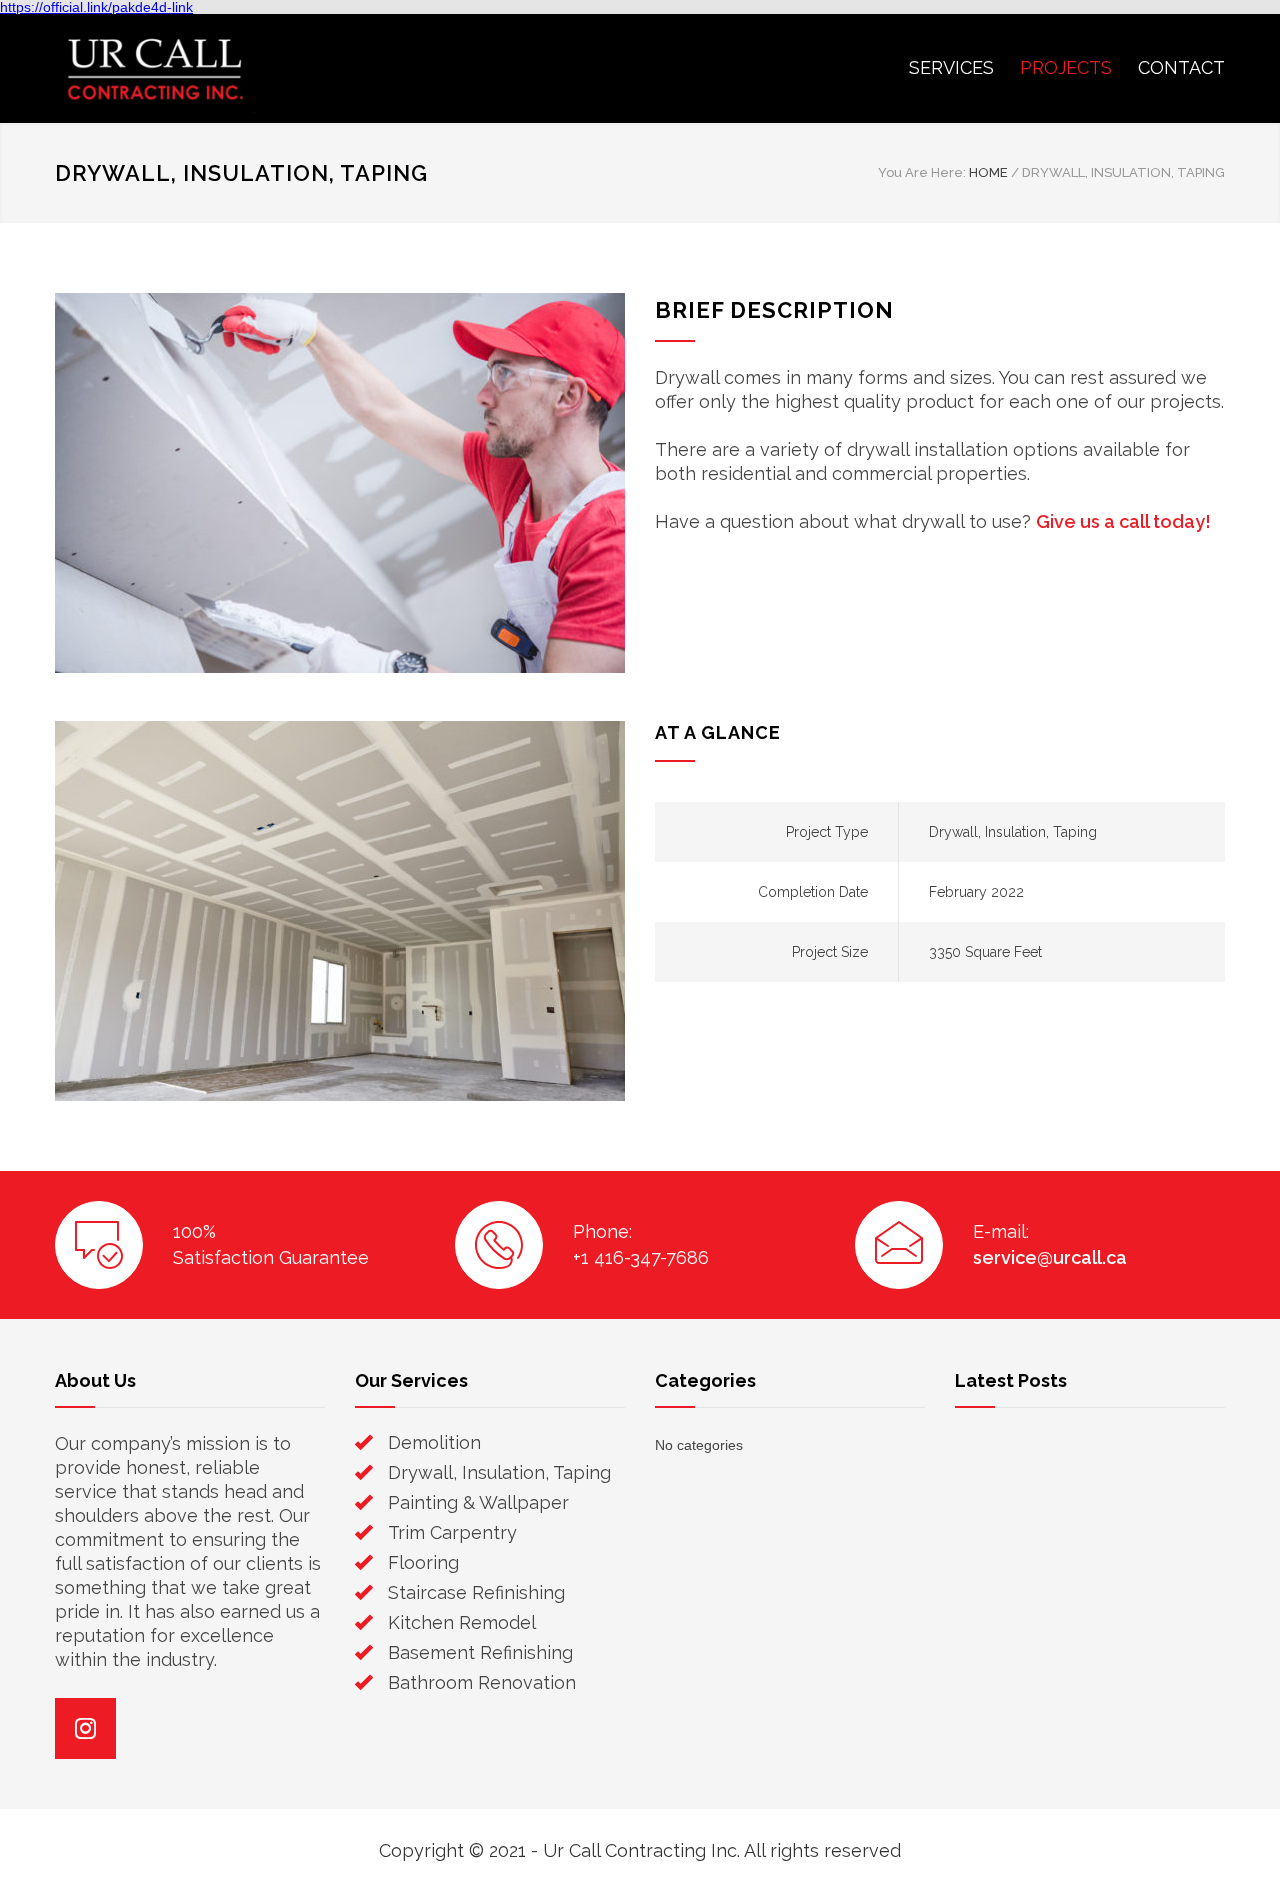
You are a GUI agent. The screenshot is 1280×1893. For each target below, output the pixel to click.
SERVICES (951, 67)
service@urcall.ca (1050, 1257)
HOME (988, 172)
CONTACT (1181, 67)
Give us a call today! (1123, 521)
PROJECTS (1066, 67)
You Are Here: (922, 172)
